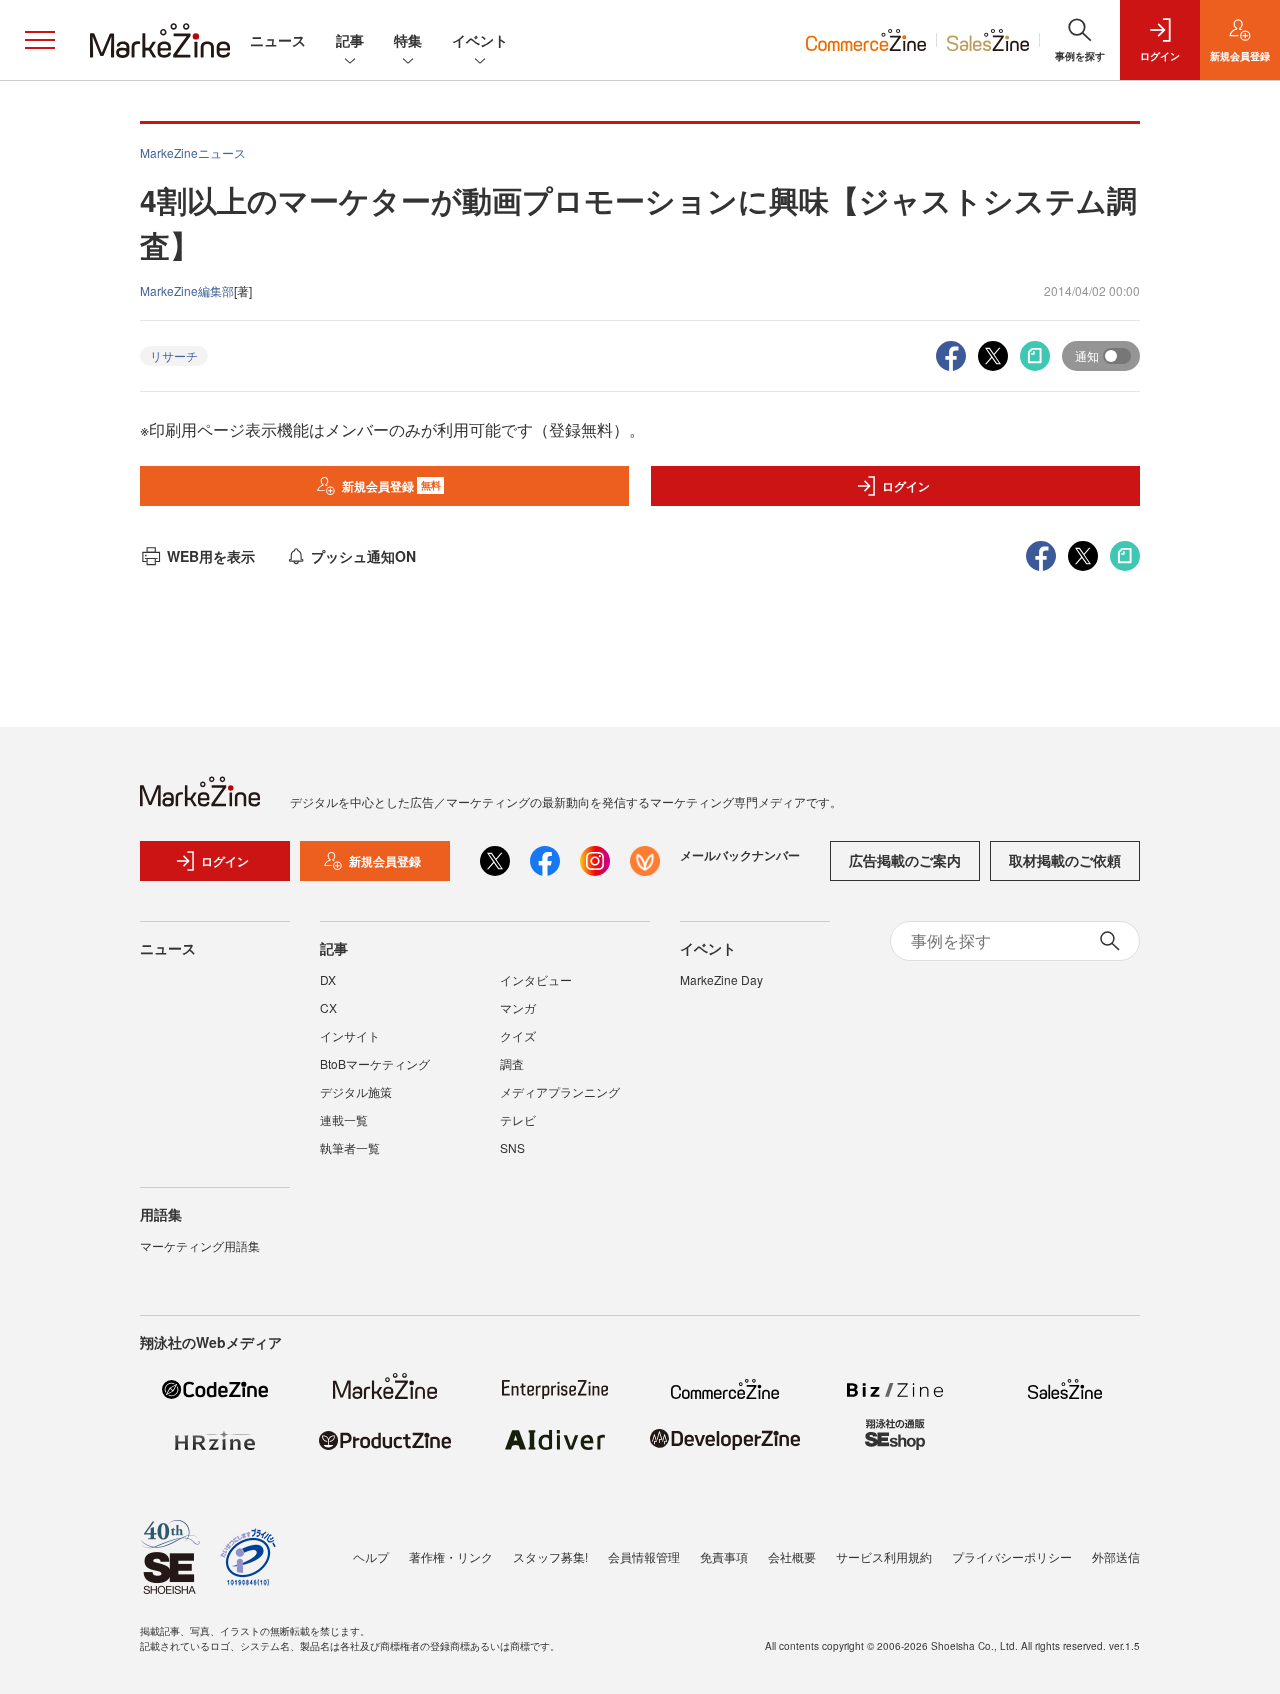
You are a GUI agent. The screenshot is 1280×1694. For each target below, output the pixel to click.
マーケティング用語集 (200, 1245)
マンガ (518, 1007)
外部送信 (1116, 1556)
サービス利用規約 (884, 1556)
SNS (512, 1147)
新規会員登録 (391, 486)
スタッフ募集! (550, 1556)
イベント (480, 40)
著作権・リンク (451, 1556)
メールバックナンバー (740, 855)
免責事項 (724, 1556)
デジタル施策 (356, 1091)
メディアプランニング (560, 1091)
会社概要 (792, 1556)
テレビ (518, 1119)
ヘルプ (371, 1556)
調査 (512, 1063)
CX (328, 1007)
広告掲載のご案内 (905, 860)
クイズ (518, 1035)
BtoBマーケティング (375, 1063)
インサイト (350, 1035)
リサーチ (174, 355)
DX (328, 979)
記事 (350, 40)
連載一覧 (344, 1119)
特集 (408, 40)
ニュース (278, 40)
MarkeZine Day (721, 979)
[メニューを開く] (40, 40)
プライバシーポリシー (1012, 1556)
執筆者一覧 (350, 1147)
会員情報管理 (644, 1556)
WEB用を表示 (211, 556)
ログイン (906, 486)
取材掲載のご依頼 (1065, 860)
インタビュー (536, 979)
